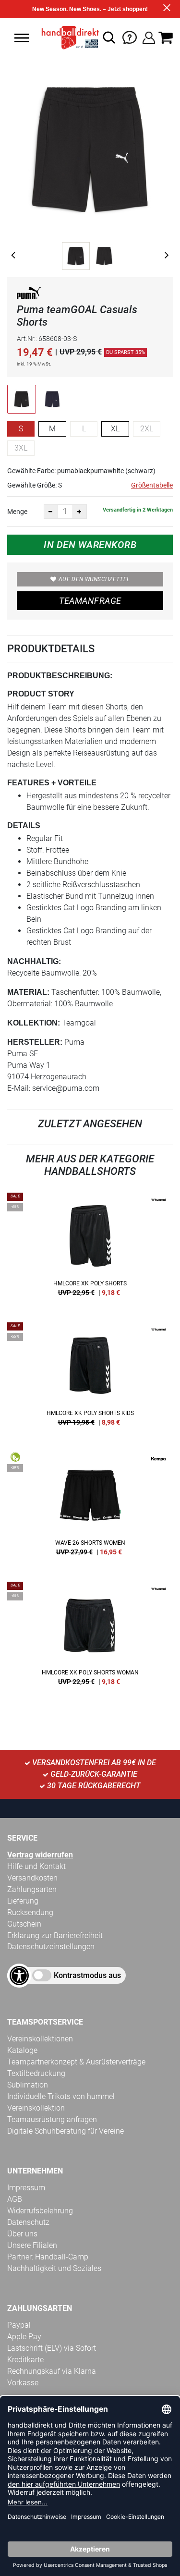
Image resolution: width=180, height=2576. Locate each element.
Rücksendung (30, 1912)
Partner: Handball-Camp (48, 2257)
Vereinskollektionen (40, 2039)
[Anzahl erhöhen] (80, 512)
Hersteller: (35, 1042)
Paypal (19, 2325)
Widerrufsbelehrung (40, 2211)
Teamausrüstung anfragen (52, 2119)
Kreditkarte (25, 2360)
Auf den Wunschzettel (94, 579)
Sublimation (28, 2085)
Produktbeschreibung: (60, 676)
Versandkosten (32, 1878)
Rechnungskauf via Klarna (52, 2371)
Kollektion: (34, 1023)
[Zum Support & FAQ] (130, 37)
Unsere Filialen (32, 2245)
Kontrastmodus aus (87, 1975)
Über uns (22, 2234)
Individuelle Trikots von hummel (61, 2096)
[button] (22, 38)
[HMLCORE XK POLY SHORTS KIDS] (90, 1378)
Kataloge (22, 2050)
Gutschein (24, 1924)
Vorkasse (23, 2383)
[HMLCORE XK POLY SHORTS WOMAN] (90, 1637)
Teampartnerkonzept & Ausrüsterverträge (76, 2062)
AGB (15, 2199)
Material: (28, 992)
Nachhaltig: (34, 961)
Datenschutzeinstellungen (51, 1947)
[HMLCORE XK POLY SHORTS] (90, 1248)
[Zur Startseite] (68, 37)
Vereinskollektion (36, 2108)
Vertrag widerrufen (40, 1855)
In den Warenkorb (90, 545)
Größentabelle (152, 485)
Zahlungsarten (32, 1889)
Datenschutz (28, 2222)
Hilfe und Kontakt (36, 1866)
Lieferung (23, 1901)
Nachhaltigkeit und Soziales (54, 2268)
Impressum (26, 2188)
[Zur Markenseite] (29, 295)
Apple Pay (24, 2337)
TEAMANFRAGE (90, 601)
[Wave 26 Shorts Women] (90, 1507)
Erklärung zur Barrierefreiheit (55, 1935)
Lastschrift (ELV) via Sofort (52, 2348)
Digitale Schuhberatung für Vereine (66, 2131)
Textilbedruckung (36, 2073)
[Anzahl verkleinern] (51, 512)
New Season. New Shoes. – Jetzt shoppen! (90, 9)
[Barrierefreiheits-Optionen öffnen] (19, 1976)
